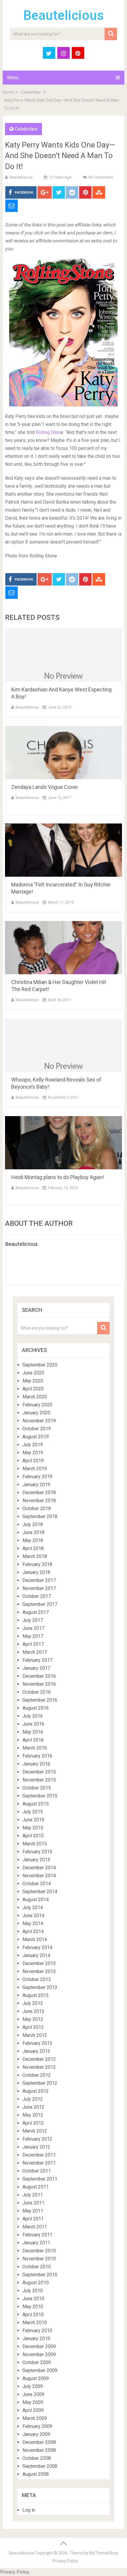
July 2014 (33, 1908)
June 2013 (33, 2011)
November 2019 (39, 1421)
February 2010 (37, 2331)
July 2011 (33, 2195)
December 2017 (39, 1580)
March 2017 (35, 1652)
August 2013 (36, 1995)
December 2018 (39, 1493)
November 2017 (39, 1588)
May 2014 (33, 1924)
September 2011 (40, 2179)
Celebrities (31, 92)
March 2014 (35, 1939)
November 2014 (39, 1876)
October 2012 (37, 2075)
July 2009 (33, 2386)
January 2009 (36, 2434)
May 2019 (33, 1453)
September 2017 (40, 1604)
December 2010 (39, 2251)
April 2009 (33, 2410)
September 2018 (40, 1516)
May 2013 (33, 2019)
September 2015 (40, 1796)
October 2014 (37, 1884)
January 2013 (36, 2051)
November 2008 (39, 2450)
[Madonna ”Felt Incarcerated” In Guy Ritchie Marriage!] (63, 850)
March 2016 (35, 1748)
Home (8, 92)
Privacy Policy (65, 2561)
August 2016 (36, 1708)
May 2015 (33, 1828)
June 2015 (33, 1820)
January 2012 (36, 2147)
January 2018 (36, 1572)
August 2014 (36, 1900)
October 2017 (37, 1596)
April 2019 (33, 1461)
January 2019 (36, 1485)
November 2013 (39, 1971)
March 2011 (35, 2227)
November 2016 (39, 1684)
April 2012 (33, 2123)
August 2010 (36, 2283)
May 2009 (33, 2402)
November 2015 (39, 1780)
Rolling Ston (48, 432)
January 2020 (36, 1413)
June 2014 (33, 1916)
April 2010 (33, 2315)
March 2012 (35, 2131)
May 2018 (33, 1540)
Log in (29, 2510)
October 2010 (37, 2267)
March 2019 (35, 1469)
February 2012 (37, 2139)
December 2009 (39, 2346)
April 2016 (33, 1740)
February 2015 (37, 1852)
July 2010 (33, 2291)
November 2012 (39, 2067)
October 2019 (37, 1429)
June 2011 (33, 2203)
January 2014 (36, 1955)
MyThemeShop (104, 2553)
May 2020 (33, 1381)
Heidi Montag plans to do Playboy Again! (58, 1177)
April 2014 (33, 1931)
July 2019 (33, 1445)
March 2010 (35, 2323)
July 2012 (33, 2099)
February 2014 (37, 1947)
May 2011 (33, 2211)
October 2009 (37, 2362)
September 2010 (40, 2275)
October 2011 (37, 2171)
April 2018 (33, 1548)
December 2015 (39, 1772)
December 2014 (39, 1868)
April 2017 (33, 1644)
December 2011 (39, 2155)
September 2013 (40, 1987)
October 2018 (37, 1509)
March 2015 (35, 1844)
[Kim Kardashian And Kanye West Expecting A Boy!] (63, 655)
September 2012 (40, 2083)
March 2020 (35, 1397)
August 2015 (36, 1804)
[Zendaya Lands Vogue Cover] (63, 753)
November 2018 (39, 1501)
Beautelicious (63, 15)
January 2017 (36, 1668)
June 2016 (33, 1724)
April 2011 (33, 2219)
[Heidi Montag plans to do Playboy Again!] (63, 1143)
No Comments (101, 177)
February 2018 (37, 1564)
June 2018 (33, 1532)
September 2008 (40, 2466)
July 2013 (33, 2003)
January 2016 (36, 1764)
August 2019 (36, 1437)
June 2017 (33, 1628)
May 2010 (33, 2307)
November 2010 (39, 2259)
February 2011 (37, 2235)
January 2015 (36, 1860)
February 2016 (37, 1756)
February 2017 (37, 1660)
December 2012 (39, 2059)
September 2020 (40, 1365)
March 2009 (35, 2418)
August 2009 (36, 2378)
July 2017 (33, 1620)
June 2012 (33, 2107)
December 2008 (39, 2442)
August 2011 (36, 2187)
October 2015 (37, 1788)
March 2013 (35, 2035)
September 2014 (40, 1892)
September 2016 (40, 1700)
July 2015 (33, 1812)
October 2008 (37, 2458)
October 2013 (37, 1979)
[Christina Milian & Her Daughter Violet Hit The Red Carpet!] (63, 948)
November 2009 (39, 2354)
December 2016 (39, 1676)
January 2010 (36, 2338)
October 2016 (37, 1692)
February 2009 (37, 2426)
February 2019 (37, 1477)
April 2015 (33, 1836)
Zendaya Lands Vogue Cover (45, 787)
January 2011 (36, 2243)
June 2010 (33, 2299)
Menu (13, 78)
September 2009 (40, 2370)
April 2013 (33, 2027)
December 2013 (39, 1963)
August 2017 (36, 1612)
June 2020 (33, 1373)
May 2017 (33, 1636)
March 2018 (35, 1556)
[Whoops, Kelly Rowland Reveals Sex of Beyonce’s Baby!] (63, 1045)
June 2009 (33, 2394)
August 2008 (36, 2474)
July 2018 (33, 1524)
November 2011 (39, 2163)
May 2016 (33, 1732)
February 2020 (37, 1405)
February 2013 (37, 2043)
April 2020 (33, 1389)
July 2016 (33, 1716)
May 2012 (33, 2115)
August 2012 (36, 2091)
